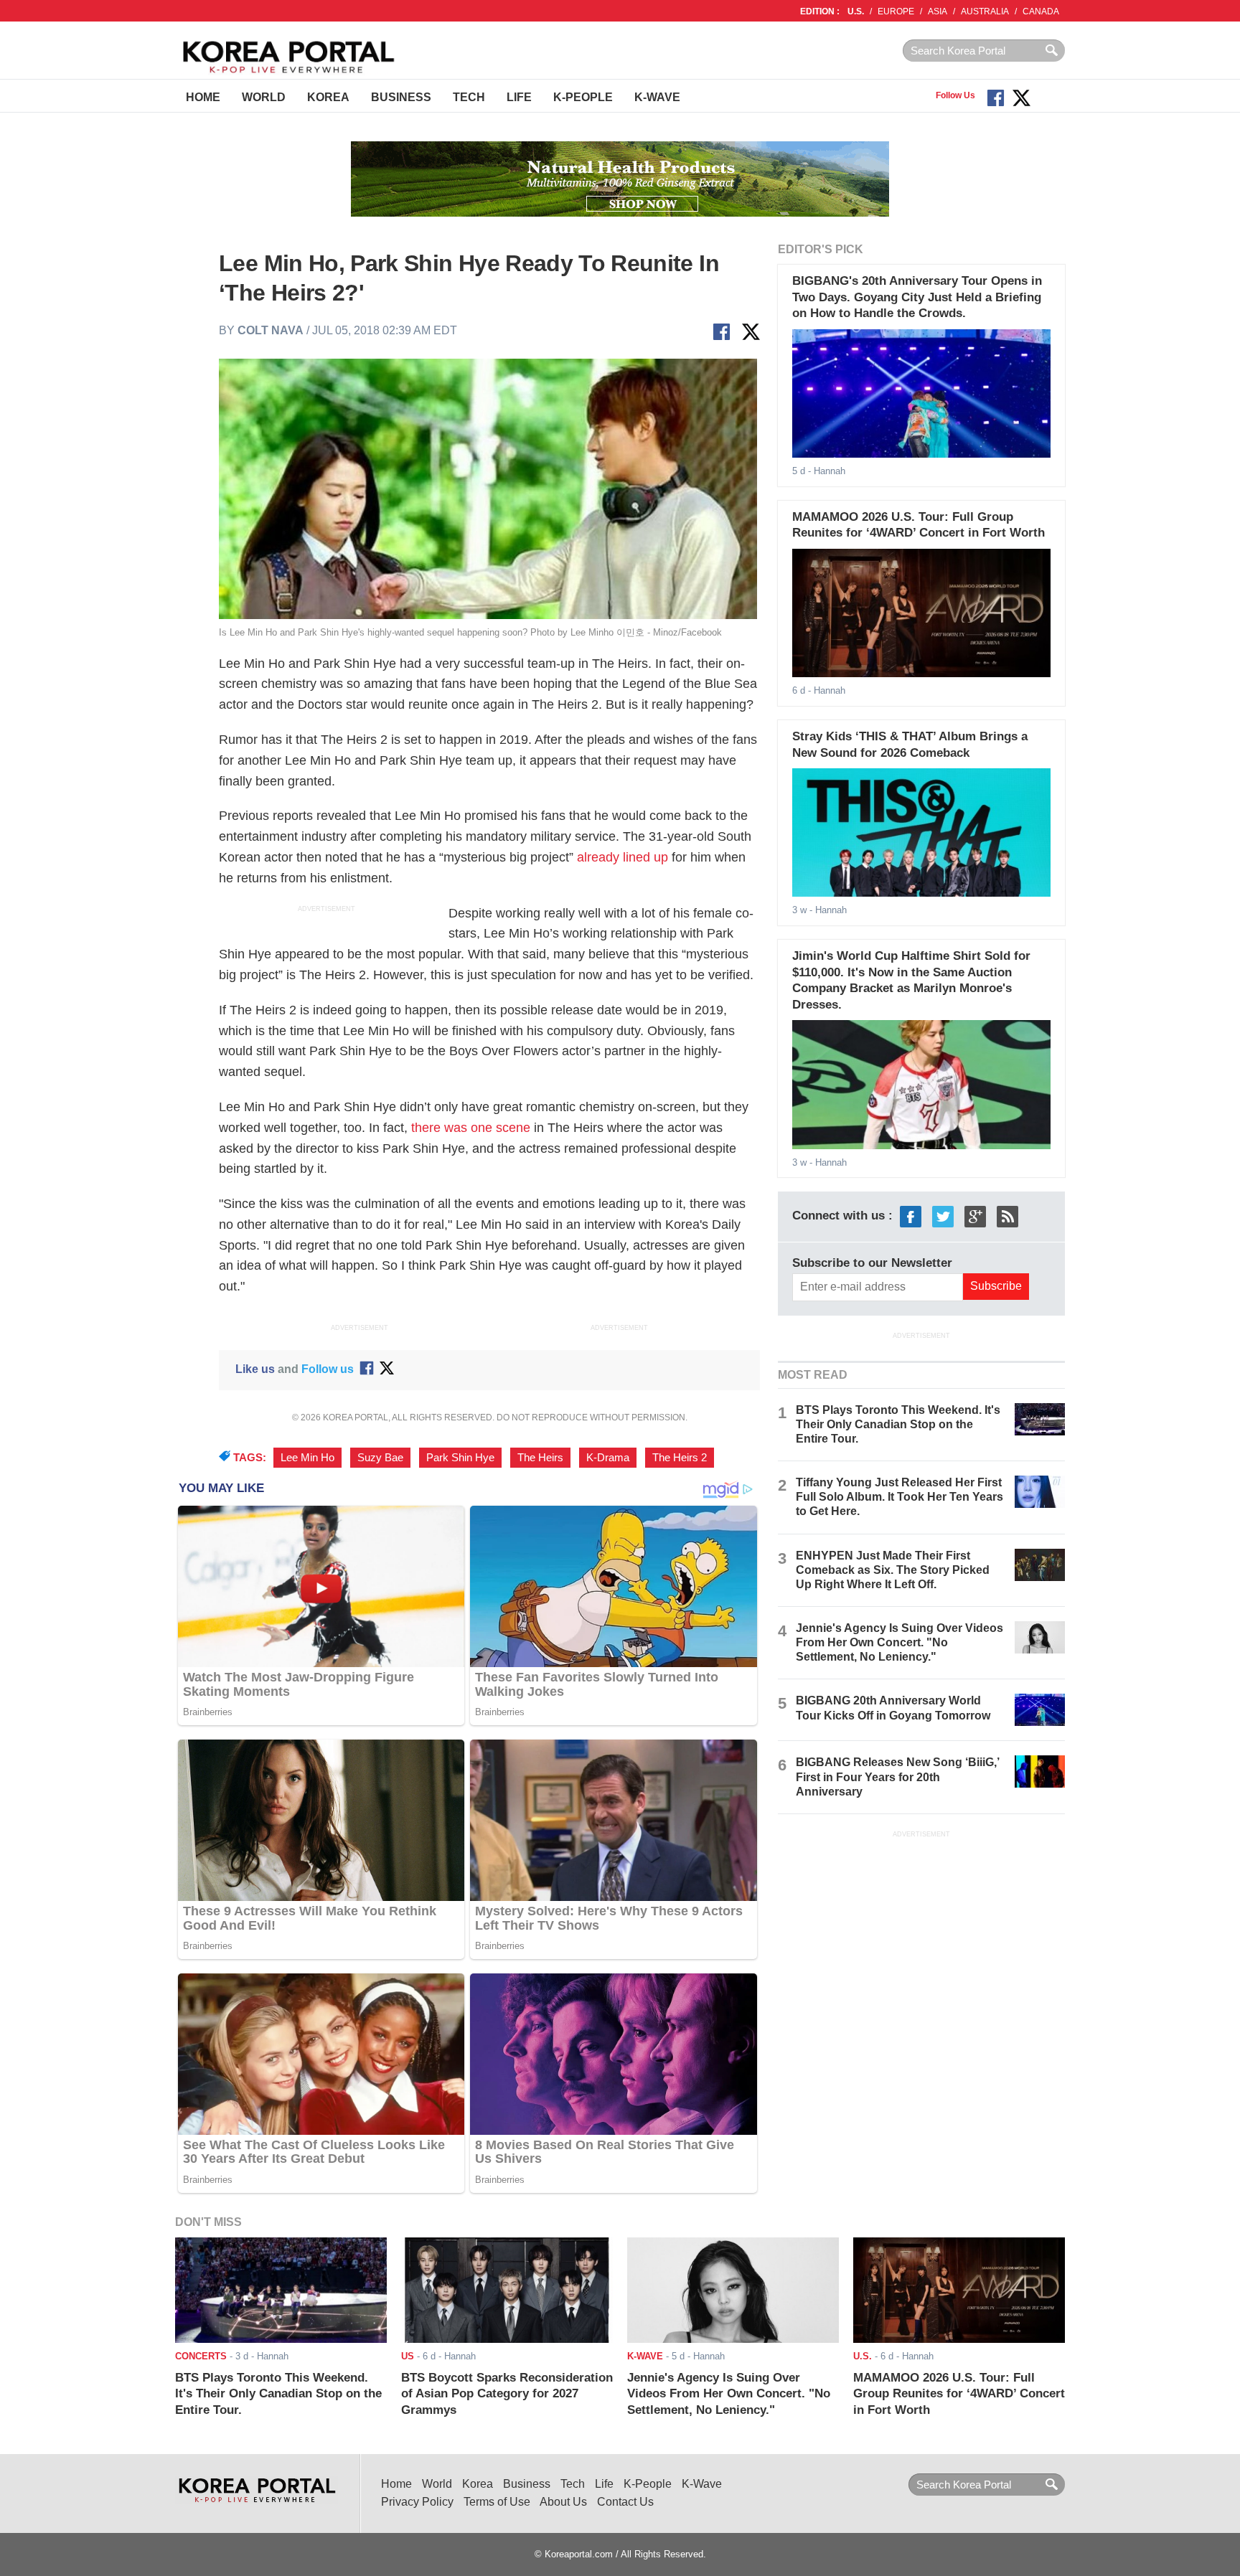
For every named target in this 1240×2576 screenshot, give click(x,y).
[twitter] (943, 1216)
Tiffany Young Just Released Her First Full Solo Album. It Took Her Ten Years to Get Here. (900, 1497)
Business (401, 97)
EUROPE (896, 11)
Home (203, 97)
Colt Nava (271, 330)
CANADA (1041, 11)
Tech (469, 97)
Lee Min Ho (307, 1458)
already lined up (623, 857)
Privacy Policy (417, 2502)
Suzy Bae (380, 1458)
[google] (975, 1216)
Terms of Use (497, 2502)
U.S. (856, 11)
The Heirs (540, 1458)
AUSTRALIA (985, 11)
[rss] (1007, 1216)
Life (519, 97)
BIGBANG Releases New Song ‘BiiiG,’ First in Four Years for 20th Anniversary (897, 1777)
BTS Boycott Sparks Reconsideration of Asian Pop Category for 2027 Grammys (507, 2394)
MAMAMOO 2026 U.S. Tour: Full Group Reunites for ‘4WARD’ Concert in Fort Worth (959, 2394)
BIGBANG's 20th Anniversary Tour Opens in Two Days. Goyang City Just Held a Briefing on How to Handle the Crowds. (917, 297)
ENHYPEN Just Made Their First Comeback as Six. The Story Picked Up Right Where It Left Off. (893, 1570)
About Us (563, 2502)
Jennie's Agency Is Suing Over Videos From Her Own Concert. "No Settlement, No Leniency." (900, 1642)
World (264, 97)
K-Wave (657, 97)
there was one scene (471, 1128)
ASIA (938, 11)
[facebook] (911, 1216)
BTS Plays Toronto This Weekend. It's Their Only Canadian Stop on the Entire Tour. (898, 1424)
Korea (328, 97)
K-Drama (608, 1458)
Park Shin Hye (460, 1458)
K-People (583, 97)
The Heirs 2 (680, 1458)
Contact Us (625, 2502)
